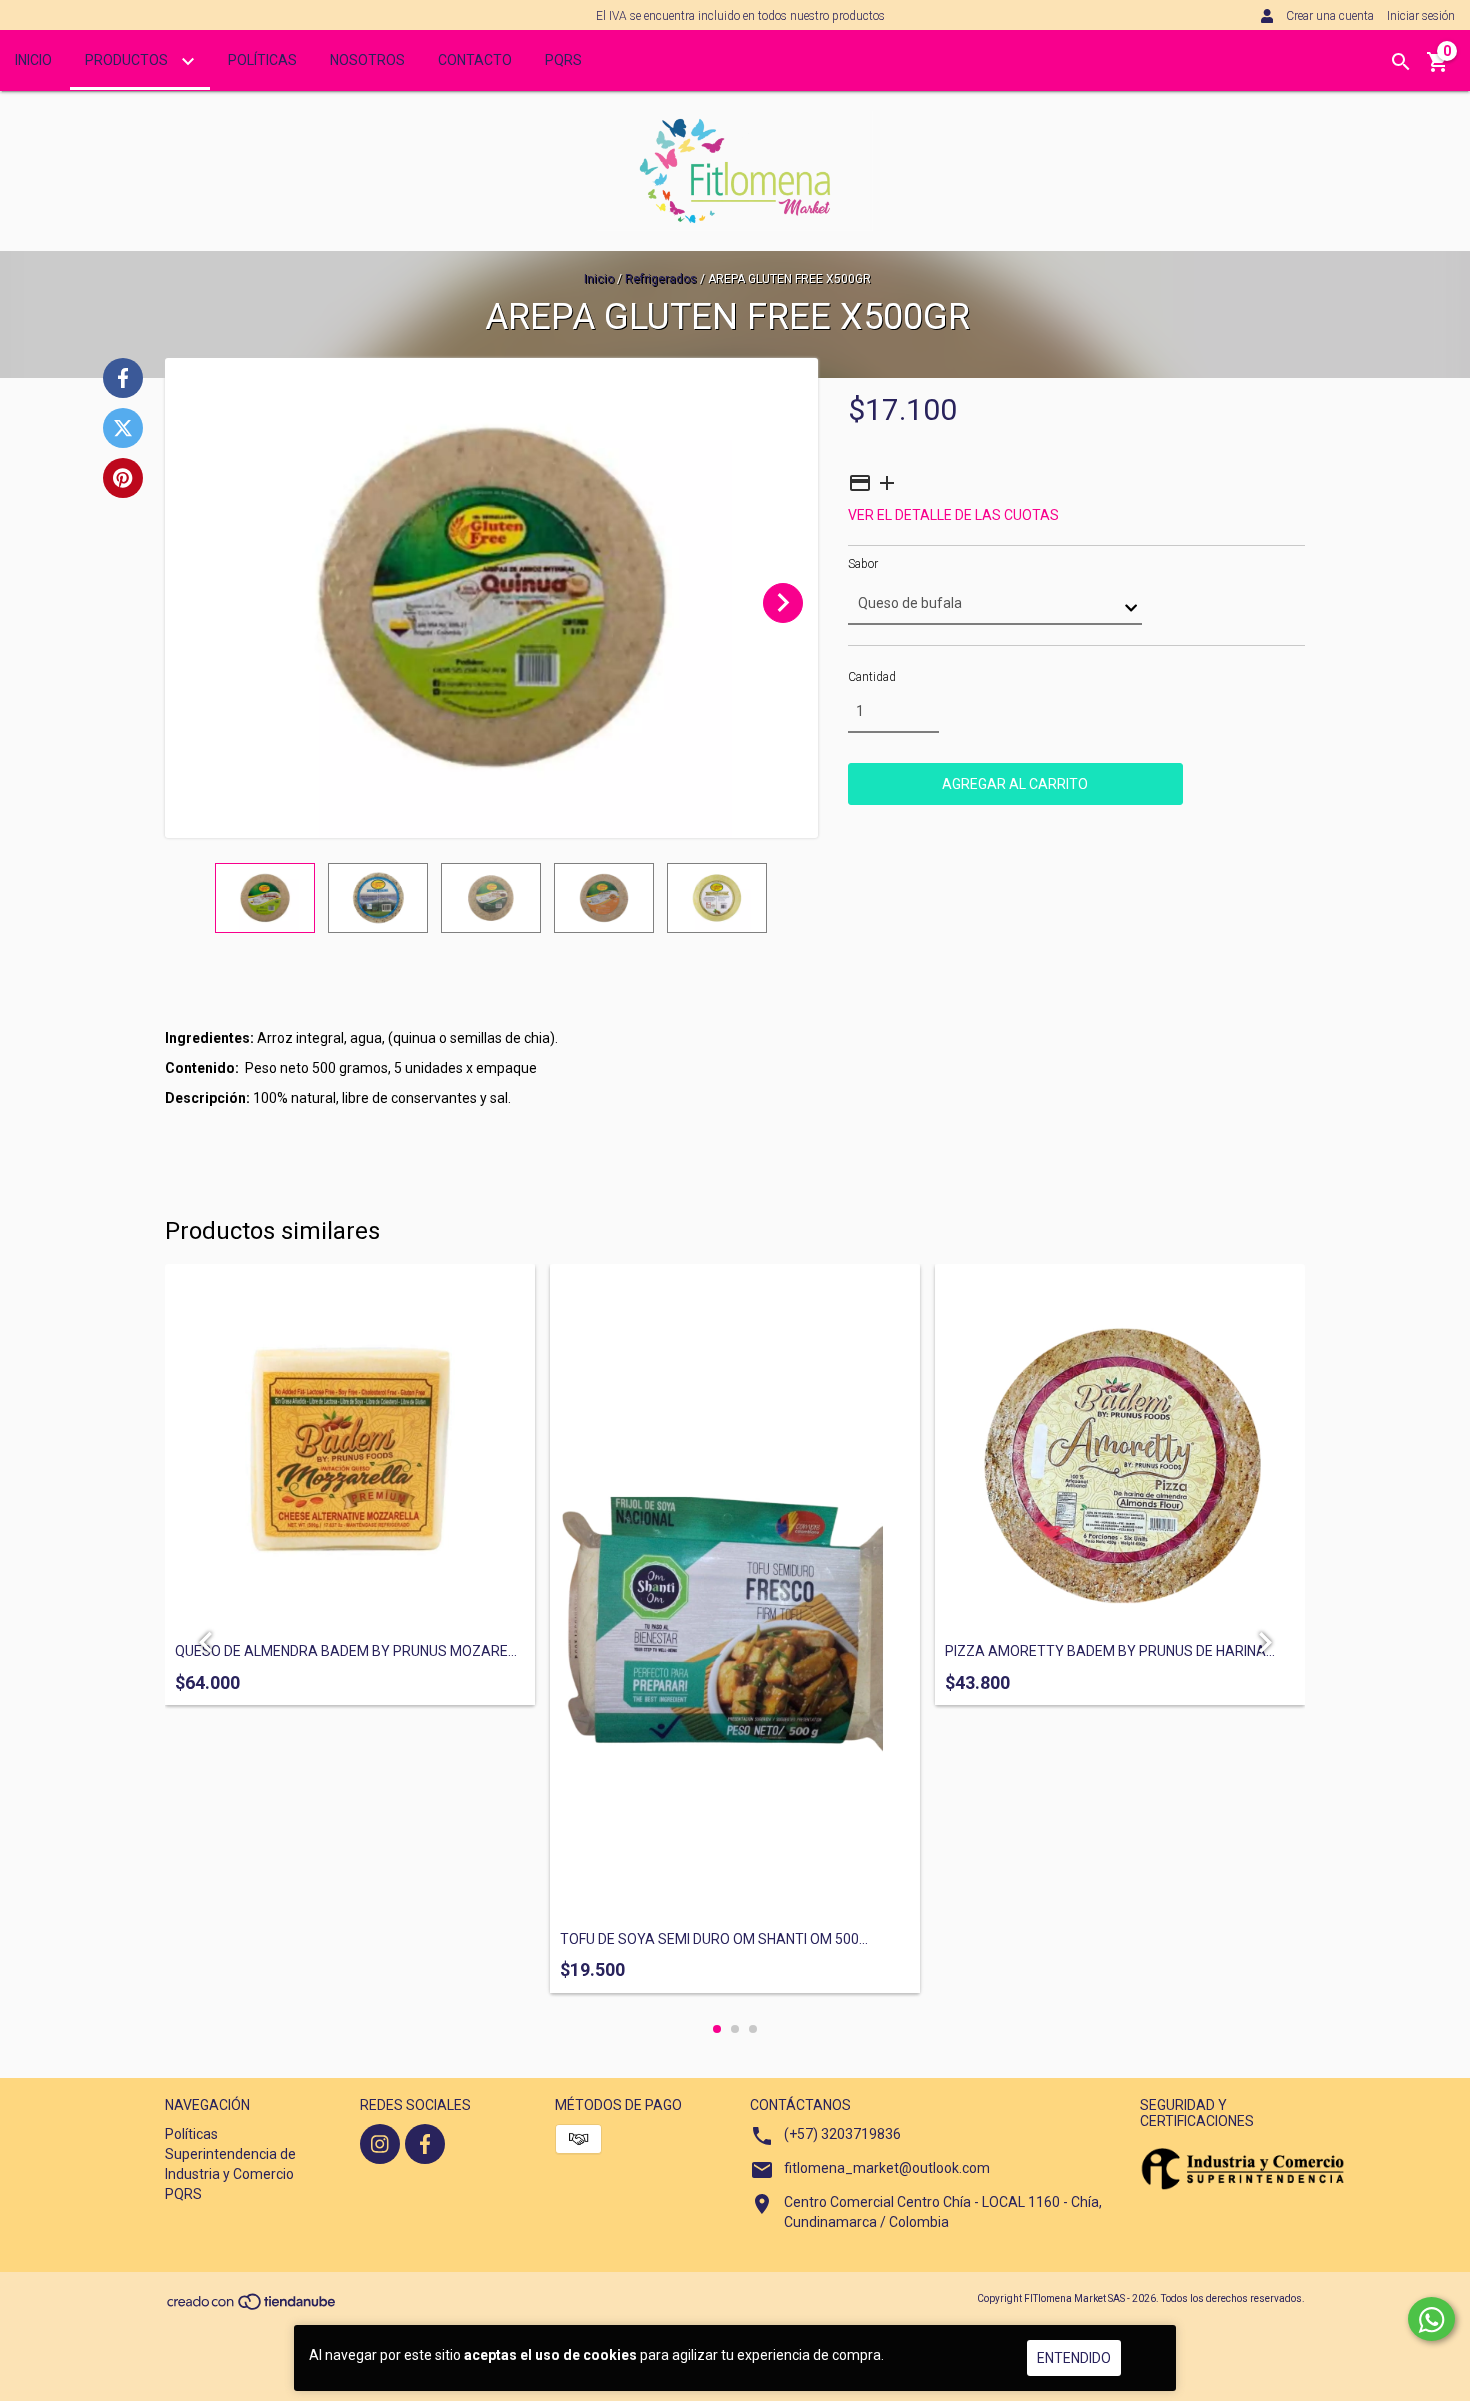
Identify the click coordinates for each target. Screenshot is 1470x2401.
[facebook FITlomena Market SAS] (425, 2144)
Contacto (475, 60)
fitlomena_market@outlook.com (887, 2168)
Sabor (863, 564)
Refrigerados (661, 279)
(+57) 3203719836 (842, 2134)
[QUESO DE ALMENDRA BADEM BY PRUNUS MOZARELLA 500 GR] (350, 1449)
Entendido (1074, 2358)
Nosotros (367, 60)
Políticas (262, 60)
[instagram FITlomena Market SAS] (380, 2144)
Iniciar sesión (1421, 16)
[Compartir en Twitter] (123, 428)
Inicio (33, 60)
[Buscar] (1401, 62)
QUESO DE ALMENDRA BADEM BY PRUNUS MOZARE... (346, 1651)
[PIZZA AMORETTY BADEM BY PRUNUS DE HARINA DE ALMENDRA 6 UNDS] (1120, 1449)
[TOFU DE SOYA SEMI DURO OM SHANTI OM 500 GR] (735, 1593)
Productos (128, 60)
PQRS (563, 60)
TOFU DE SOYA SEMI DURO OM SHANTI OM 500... (714, 1939)
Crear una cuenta (1330, 16)
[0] (1438, 69)
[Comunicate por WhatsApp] (1431, 2319)
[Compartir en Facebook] (123, 378)
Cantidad (872, 677)
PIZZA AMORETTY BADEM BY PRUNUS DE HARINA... (1110, 1651)
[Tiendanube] (252, 2307)
